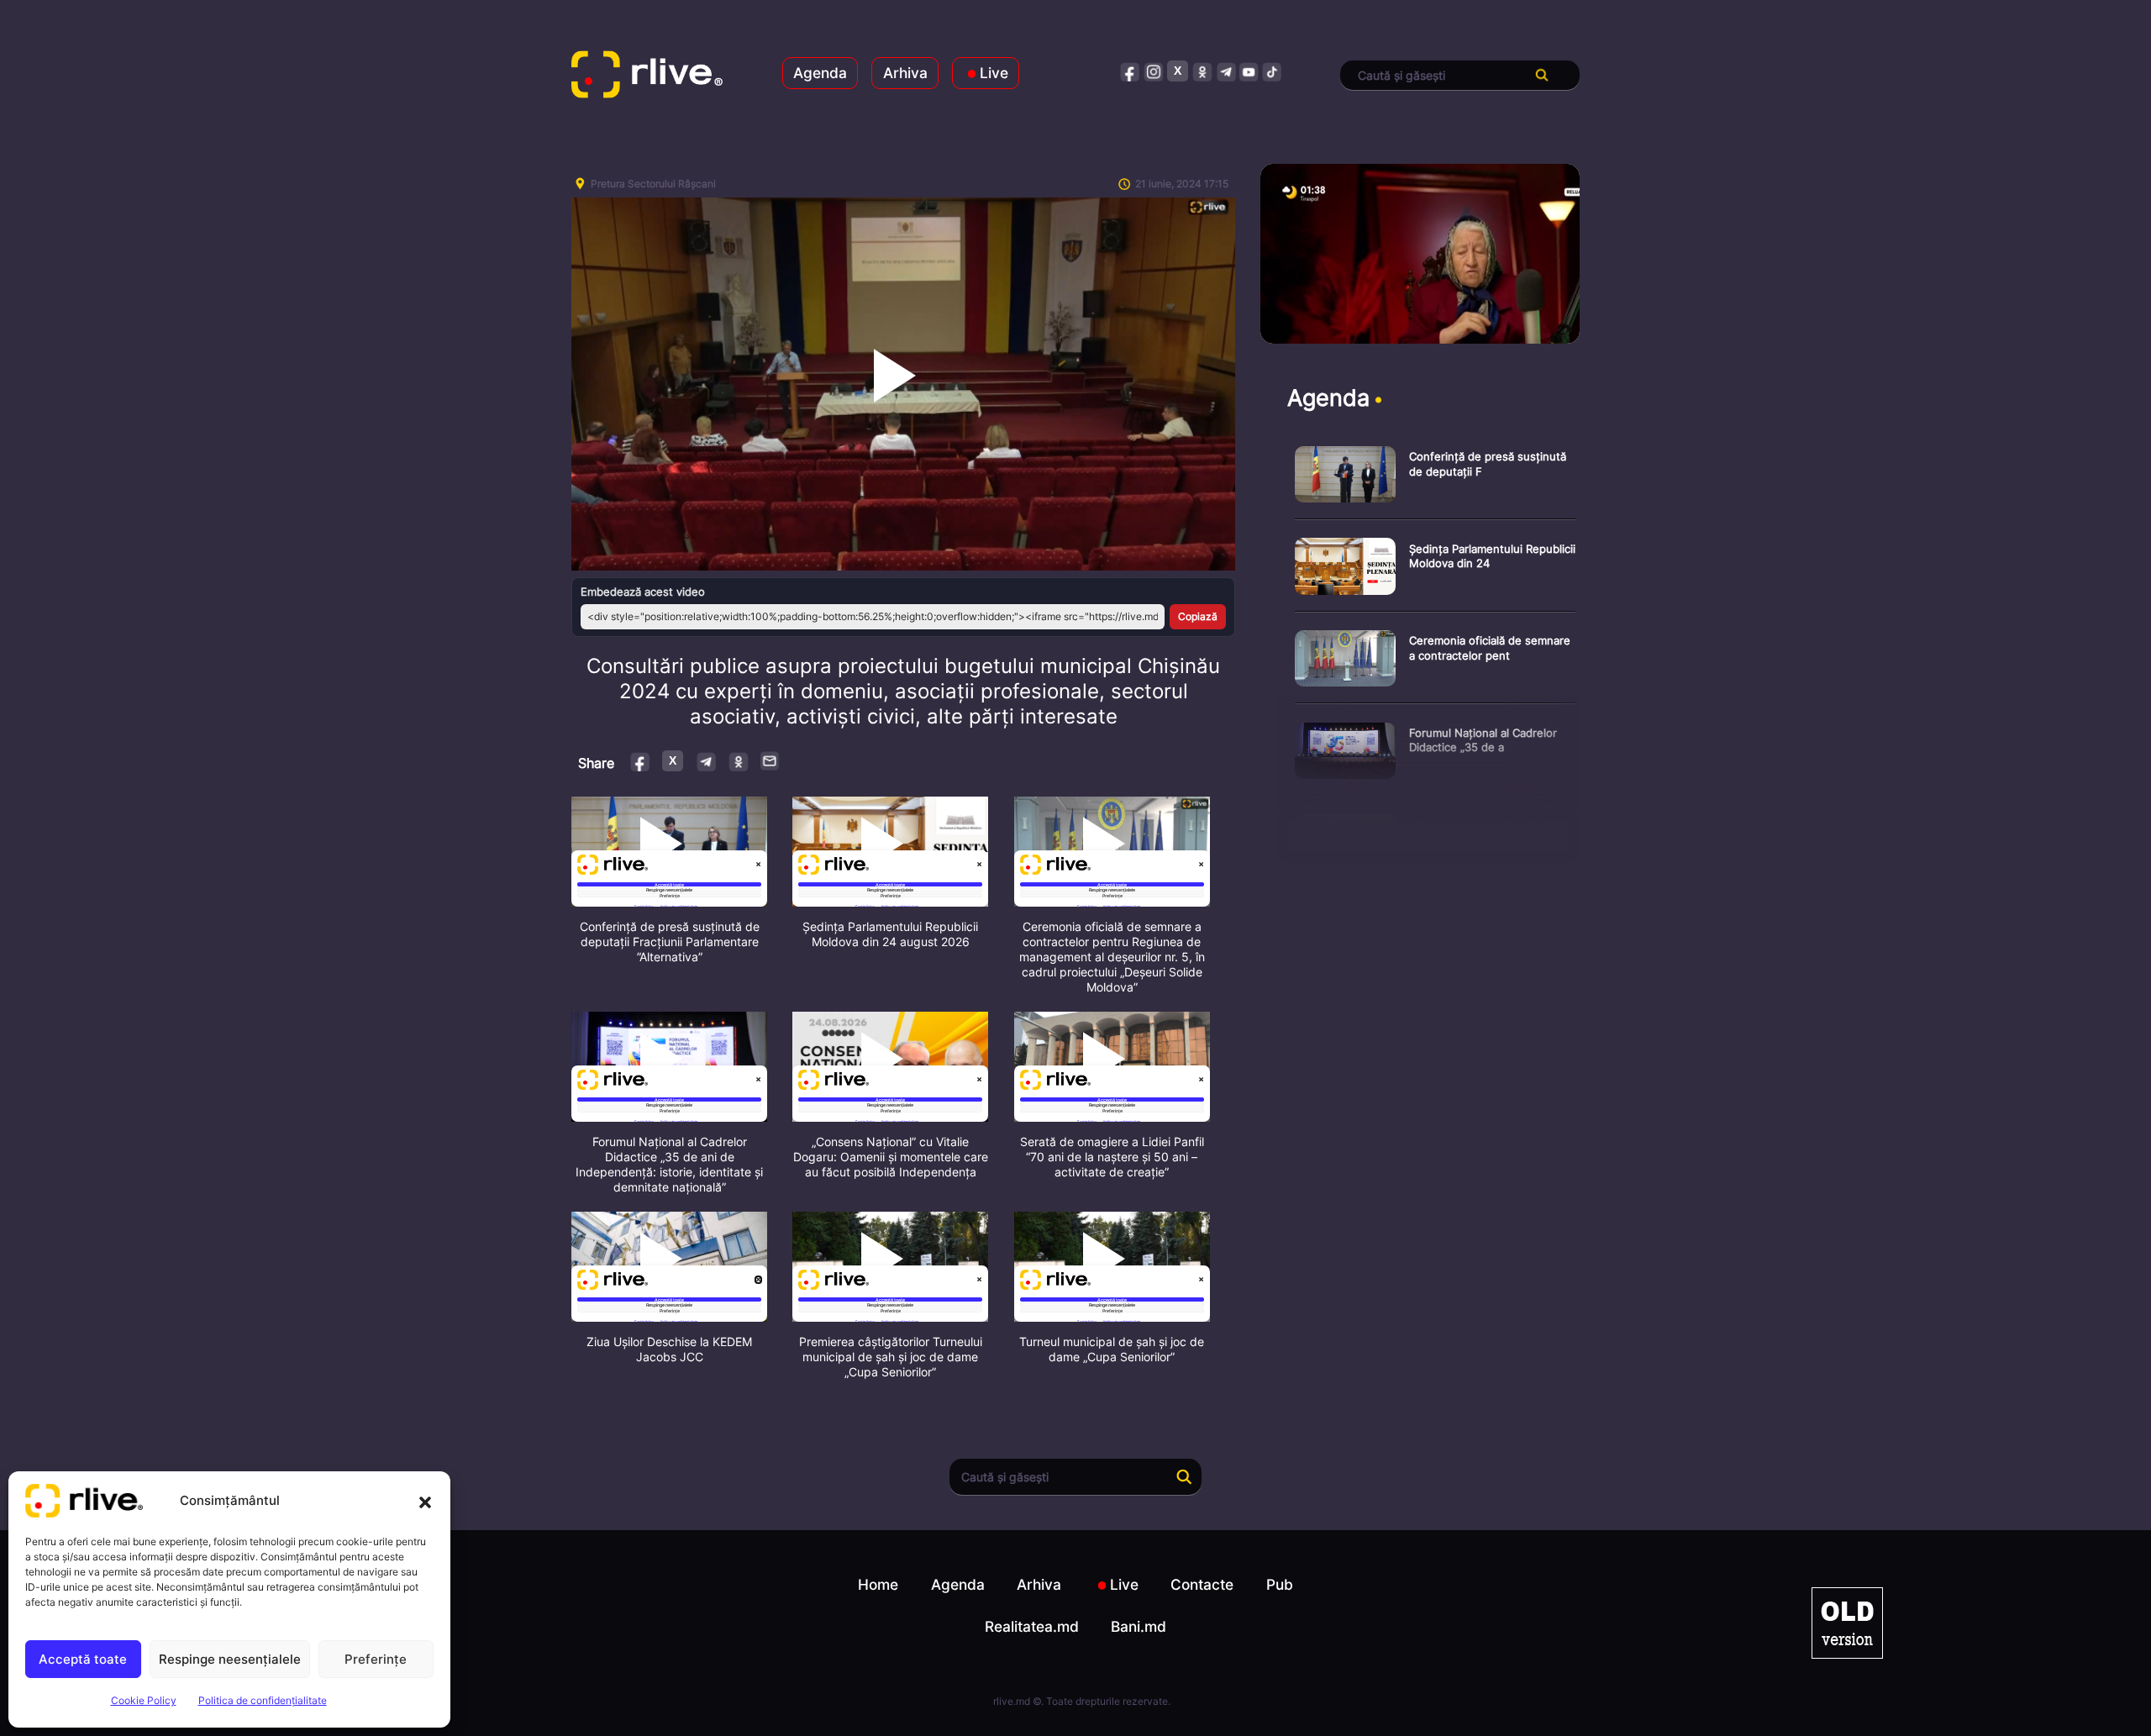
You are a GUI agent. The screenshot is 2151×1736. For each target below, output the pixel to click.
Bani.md (1139, 1626)
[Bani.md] (1847, 1623)
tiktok (1273, 71)
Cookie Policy (144, 1700)
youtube (1249, 71)
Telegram (705, 761)
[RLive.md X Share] (673, 761)
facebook (1131, 71)
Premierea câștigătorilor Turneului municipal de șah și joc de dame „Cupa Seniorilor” (891, 1357)
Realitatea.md (1032, 1626)
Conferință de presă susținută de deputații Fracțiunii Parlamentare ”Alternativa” (670, 942)
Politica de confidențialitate (263, 1700)
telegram (1225, 71)
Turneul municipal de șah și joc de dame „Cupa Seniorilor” (1112, 1349)
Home (878, 1584)
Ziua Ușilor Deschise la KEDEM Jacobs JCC (669, 1349)
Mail (770, 760)
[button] (425, 1501)
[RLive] (647, 76)
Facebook (641, 761)
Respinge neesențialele (230, 1659)
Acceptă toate (83, 1659)
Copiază (1198, 616)
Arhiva (905, 73)
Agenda (820, 73)
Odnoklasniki (738, 761)
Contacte (1202, 1584)
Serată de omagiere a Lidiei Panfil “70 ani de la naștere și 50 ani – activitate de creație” (1112, 1157)
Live (994, 73)
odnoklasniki (1202, 71)
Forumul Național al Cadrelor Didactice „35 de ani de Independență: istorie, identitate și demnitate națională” (669, 1164)
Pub (1280, 1584)
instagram (1154, 71)
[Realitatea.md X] (1178, 71)
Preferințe (376, 1659)
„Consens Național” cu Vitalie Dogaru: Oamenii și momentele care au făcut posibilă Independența (891, 1157)
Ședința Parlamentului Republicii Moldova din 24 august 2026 (890, 934)
